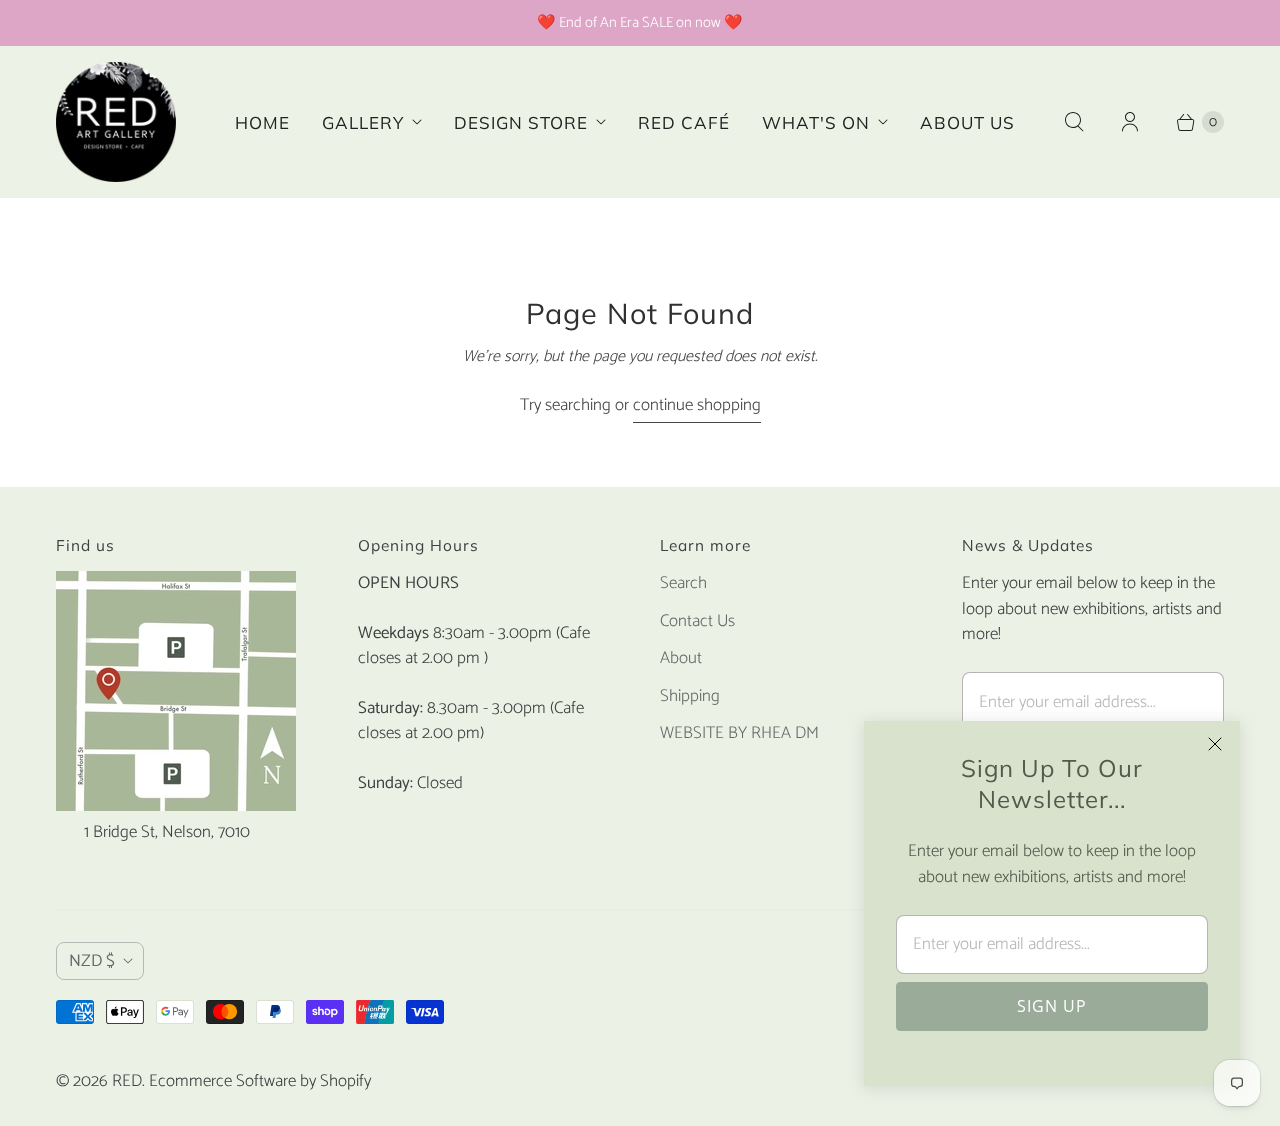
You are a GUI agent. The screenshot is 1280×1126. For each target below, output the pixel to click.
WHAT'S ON (816, 122)
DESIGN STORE (521, 122)
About (681, 658)
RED (127, 1081)
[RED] (116, 122)
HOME (262, 122)
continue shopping (697, 406)
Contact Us (697, 621)
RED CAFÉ (684, 122)
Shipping (690, 696)
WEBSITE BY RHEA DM (739, 733)
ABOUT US (967, 122)
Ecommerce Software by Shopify (260, 1081)
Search (683, 583)
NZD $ (92, 961)
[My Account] (1130, 122)
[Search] (1074, 122)
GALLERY (363, 122)
